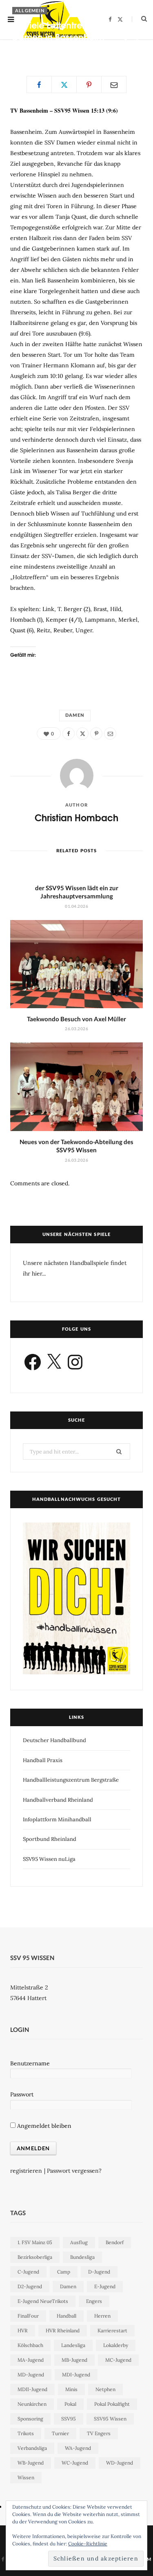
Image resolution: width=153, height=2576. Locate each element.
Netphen (105, 2389)
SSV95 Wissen (110, 2419)
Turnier (60, 2433)
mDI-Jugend (76, 2375)
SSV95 (69, 2419)
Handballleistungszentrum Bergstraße (71, 1780)
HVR (23, 2330)
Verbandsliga (32, 2448)
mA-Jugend (31, 2360)
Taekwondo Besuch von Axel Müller (76, 1019)
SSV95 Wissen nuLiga (49, 1859)
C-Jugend (28, 2272)
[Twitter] (137, 40)
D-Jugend (99, 2272)
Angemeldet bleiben (43, 2126)
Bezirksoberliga (35, 2257)
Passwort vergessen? (74, 2171)
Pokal (70, 2404)
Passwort (22, 2094)
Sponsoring (30, 2419)
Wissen (26, 2477)
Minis (71, 2389)
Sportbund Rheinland (50, 1839)
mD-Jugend (31, 2375)
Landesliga (73, 2345)
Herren (102, 2316)
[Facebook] (125, 40)
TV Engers (99, 2433)
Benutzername (30, 2063)
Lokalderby (116, 2345)
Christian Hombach (44, 51)
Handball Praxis (43, 1760)
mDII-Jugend (32, 2389)
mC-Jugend (118, 2360)
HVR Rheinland (63, 2330)
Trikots (26, 2433)
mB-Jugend (74, 2360)
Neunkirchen (32, 2404)
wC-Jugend (75, 2463)
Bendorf (115, 2242)
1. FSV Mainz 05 (35, 2242)
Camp (64, 2272)
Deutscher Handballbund (54, 1740)
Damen (75, 715)
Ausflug (79, 2242)
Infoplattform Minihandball (57, 1819)
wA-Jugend (78, 2448)
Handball (67, 2316)
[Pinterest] (125, 49)
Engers (94, 2301)
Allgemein (30, 10)
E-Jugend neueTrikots (43, 2301)
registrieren (26, 2171)
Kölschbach (30, 2345)
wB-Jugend (31, 2463)
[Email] (137, 49)
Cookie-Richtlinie (88, 2544)
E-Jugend (105, 2286)
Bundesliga (82, 2257)
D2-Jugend (30, 2286)
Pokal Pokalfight (112, 2404)
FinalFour (28, 2316)
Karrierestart (112, 2330)
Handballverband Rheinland (58, 1800)
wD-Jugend (120, 2463)
